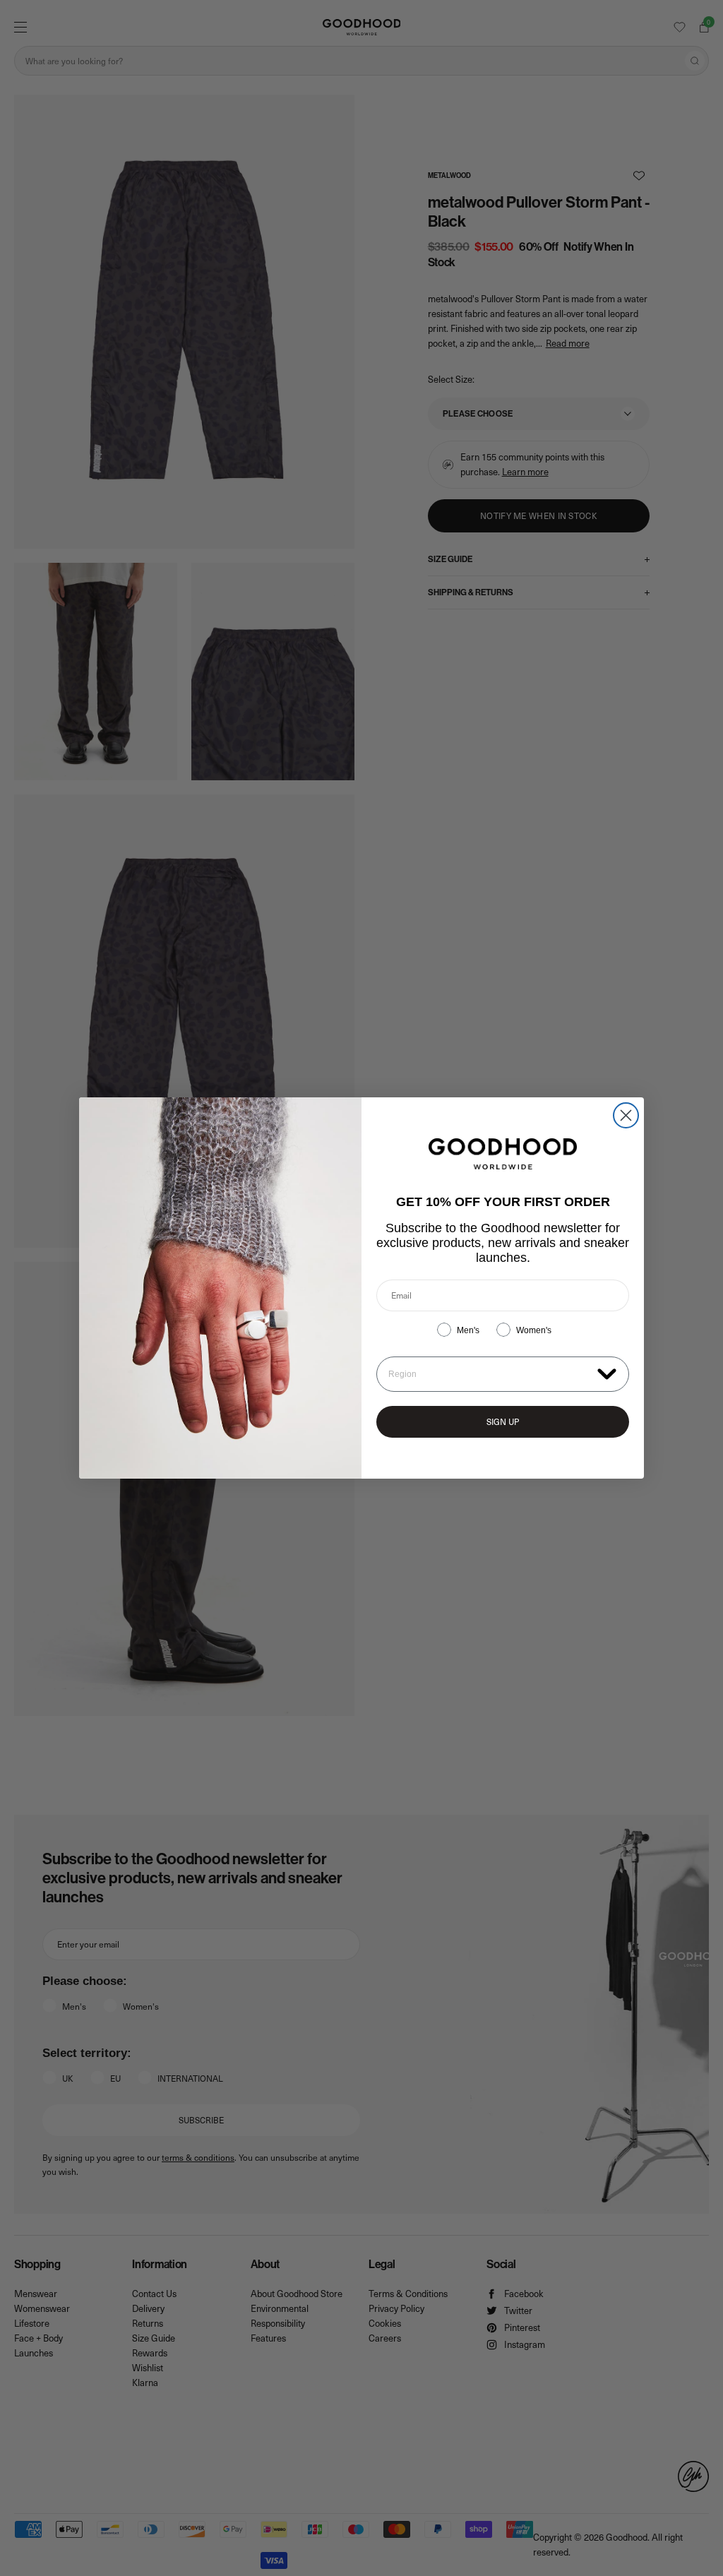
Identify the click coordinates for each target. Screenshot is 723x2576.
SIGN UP (503, 1421)
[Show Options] (607, 1373)
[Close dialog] (626, 1115)
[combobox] (490, 1374)
